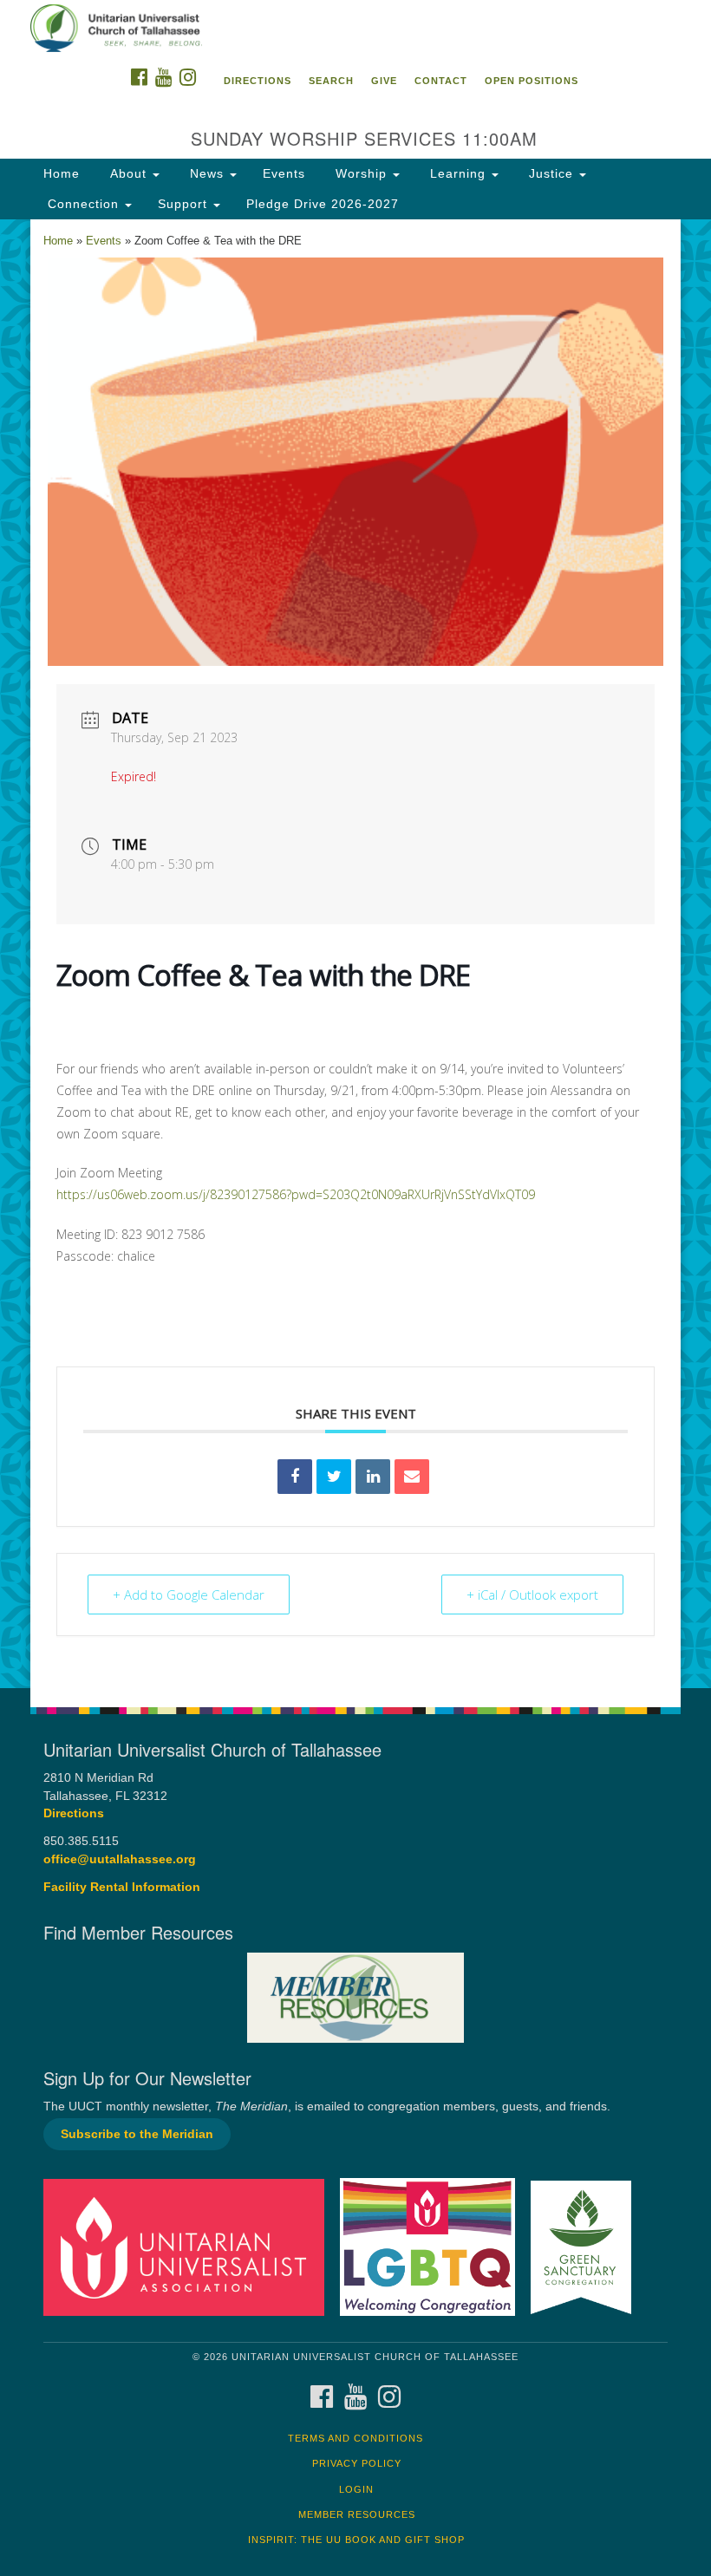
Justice (551, 173)
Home (62, 173)
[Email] (412, 1477)
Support (185, 204)
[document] (355, 954)
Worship (361, 173)
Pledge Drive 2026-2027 (323, 204)
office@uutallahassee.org (120, 1859)
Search (331, 81)
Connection (83, 204)
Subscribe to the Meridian (137, 2134)
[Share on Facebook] (295, 1477)
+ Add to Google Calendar (189, 1595)
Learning (458, 173)
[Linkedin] (373, 1477)
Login (356, 2489)
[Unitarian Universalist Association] (190, 2246)
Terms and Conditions (355, 2438)
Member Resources (357, 2514)
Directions (258, 81)
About (128, 173)
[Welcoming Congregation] (434, 2246)
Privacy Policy (357, 2463)
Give (384, 81)
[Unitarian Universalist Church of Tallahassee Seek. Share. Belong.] (355, 29)
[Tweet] (334, 1477)
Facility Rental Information (122, 1887)
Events (284, 173)
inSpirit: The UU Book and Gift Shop (356, 2540)
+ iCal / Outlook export (532, 1595)
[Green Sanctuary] (587, 2246)
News (207, 173)
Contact (441, 81)
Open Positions (532, 81)
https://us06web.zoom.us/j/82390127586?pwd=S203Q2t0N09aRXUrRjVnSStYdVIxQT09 (296, 1194)
